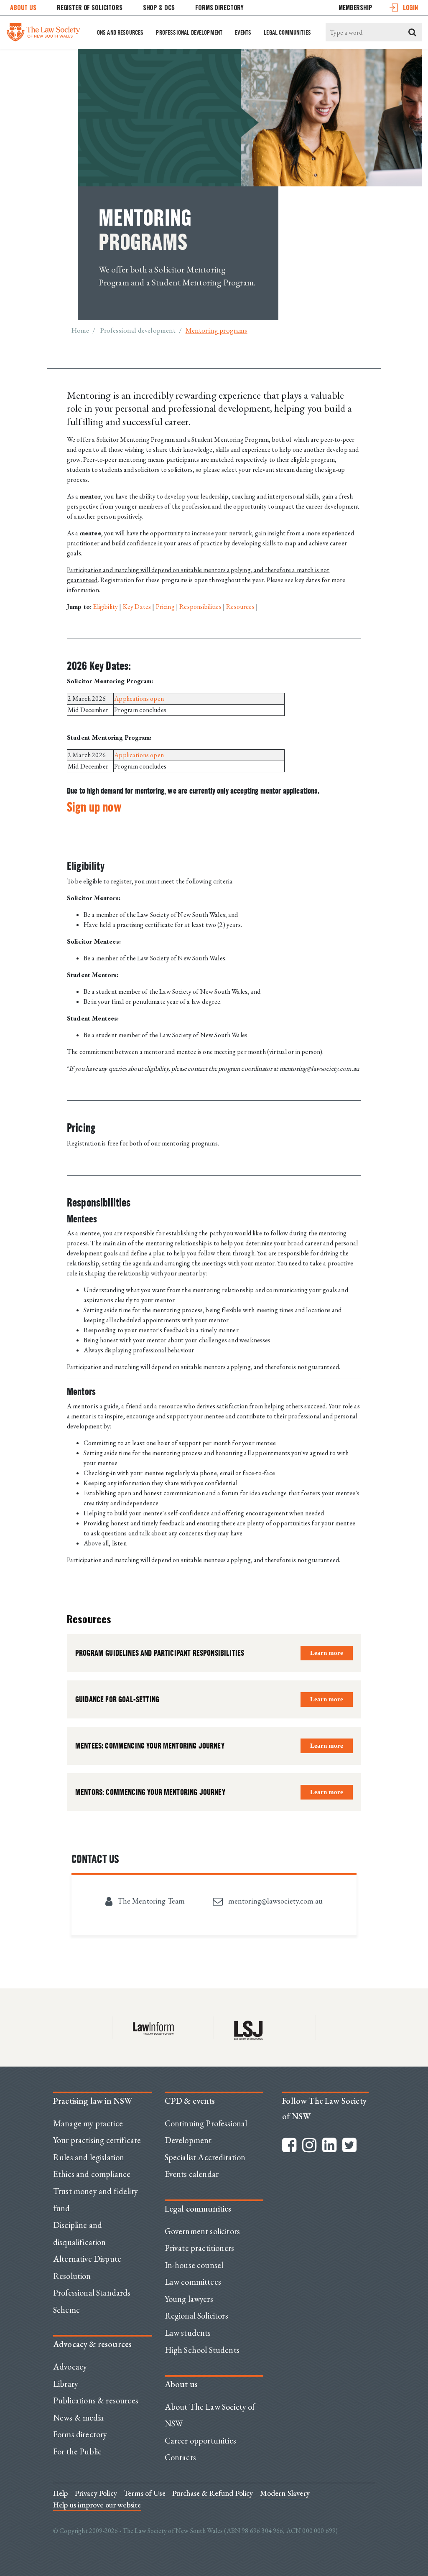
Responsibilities (201, 607)
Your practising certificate (97, 2140)
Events (243, 32)
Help (61, 2493)
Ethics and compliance (92, 2174)
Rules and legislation (89, 2157)
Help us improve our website (97, 2505)
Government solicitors (202, 2231)
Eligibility (106, 607)
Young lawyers (189, 2299)
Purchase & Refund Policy (213, 2493)
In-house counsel (194, 2265)
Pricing (166, 607)
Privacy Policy (96, 2493)
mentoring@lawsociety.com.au (274, 1901)
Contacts (180, 2457)
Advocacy (70, 2367)
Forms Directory (219, 7)
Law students (188, 2333)
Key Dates (137, 607)
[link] (327, 1653)
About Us (23, 7)
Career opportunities (200, 2441)
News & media (78, 2418)
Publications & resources (96, 2400)
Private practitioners (199, 2248)
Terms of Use (145, 2493)
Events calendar (192, 2174)
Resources (240, 607)
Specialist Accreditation (205, 2157)
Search (413, 32)
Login (410, 7)
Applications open (139, 699)
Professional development (189, 32)
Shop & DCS (159, 7)
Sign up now (94, 807)
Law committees (193, 2282)
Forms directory (80, 2434)
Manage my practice (88, 2123)
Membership (355, 7)
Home (80, 330)
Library (66, 2384)
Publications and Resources (108, 32)
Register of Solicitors (90, 7)
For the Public (77, 2451)
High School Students (202, 2350)
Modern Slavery (285, 2493)
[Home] (43, 30)
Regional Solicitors (196, 2316)
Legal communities (287, 32)
